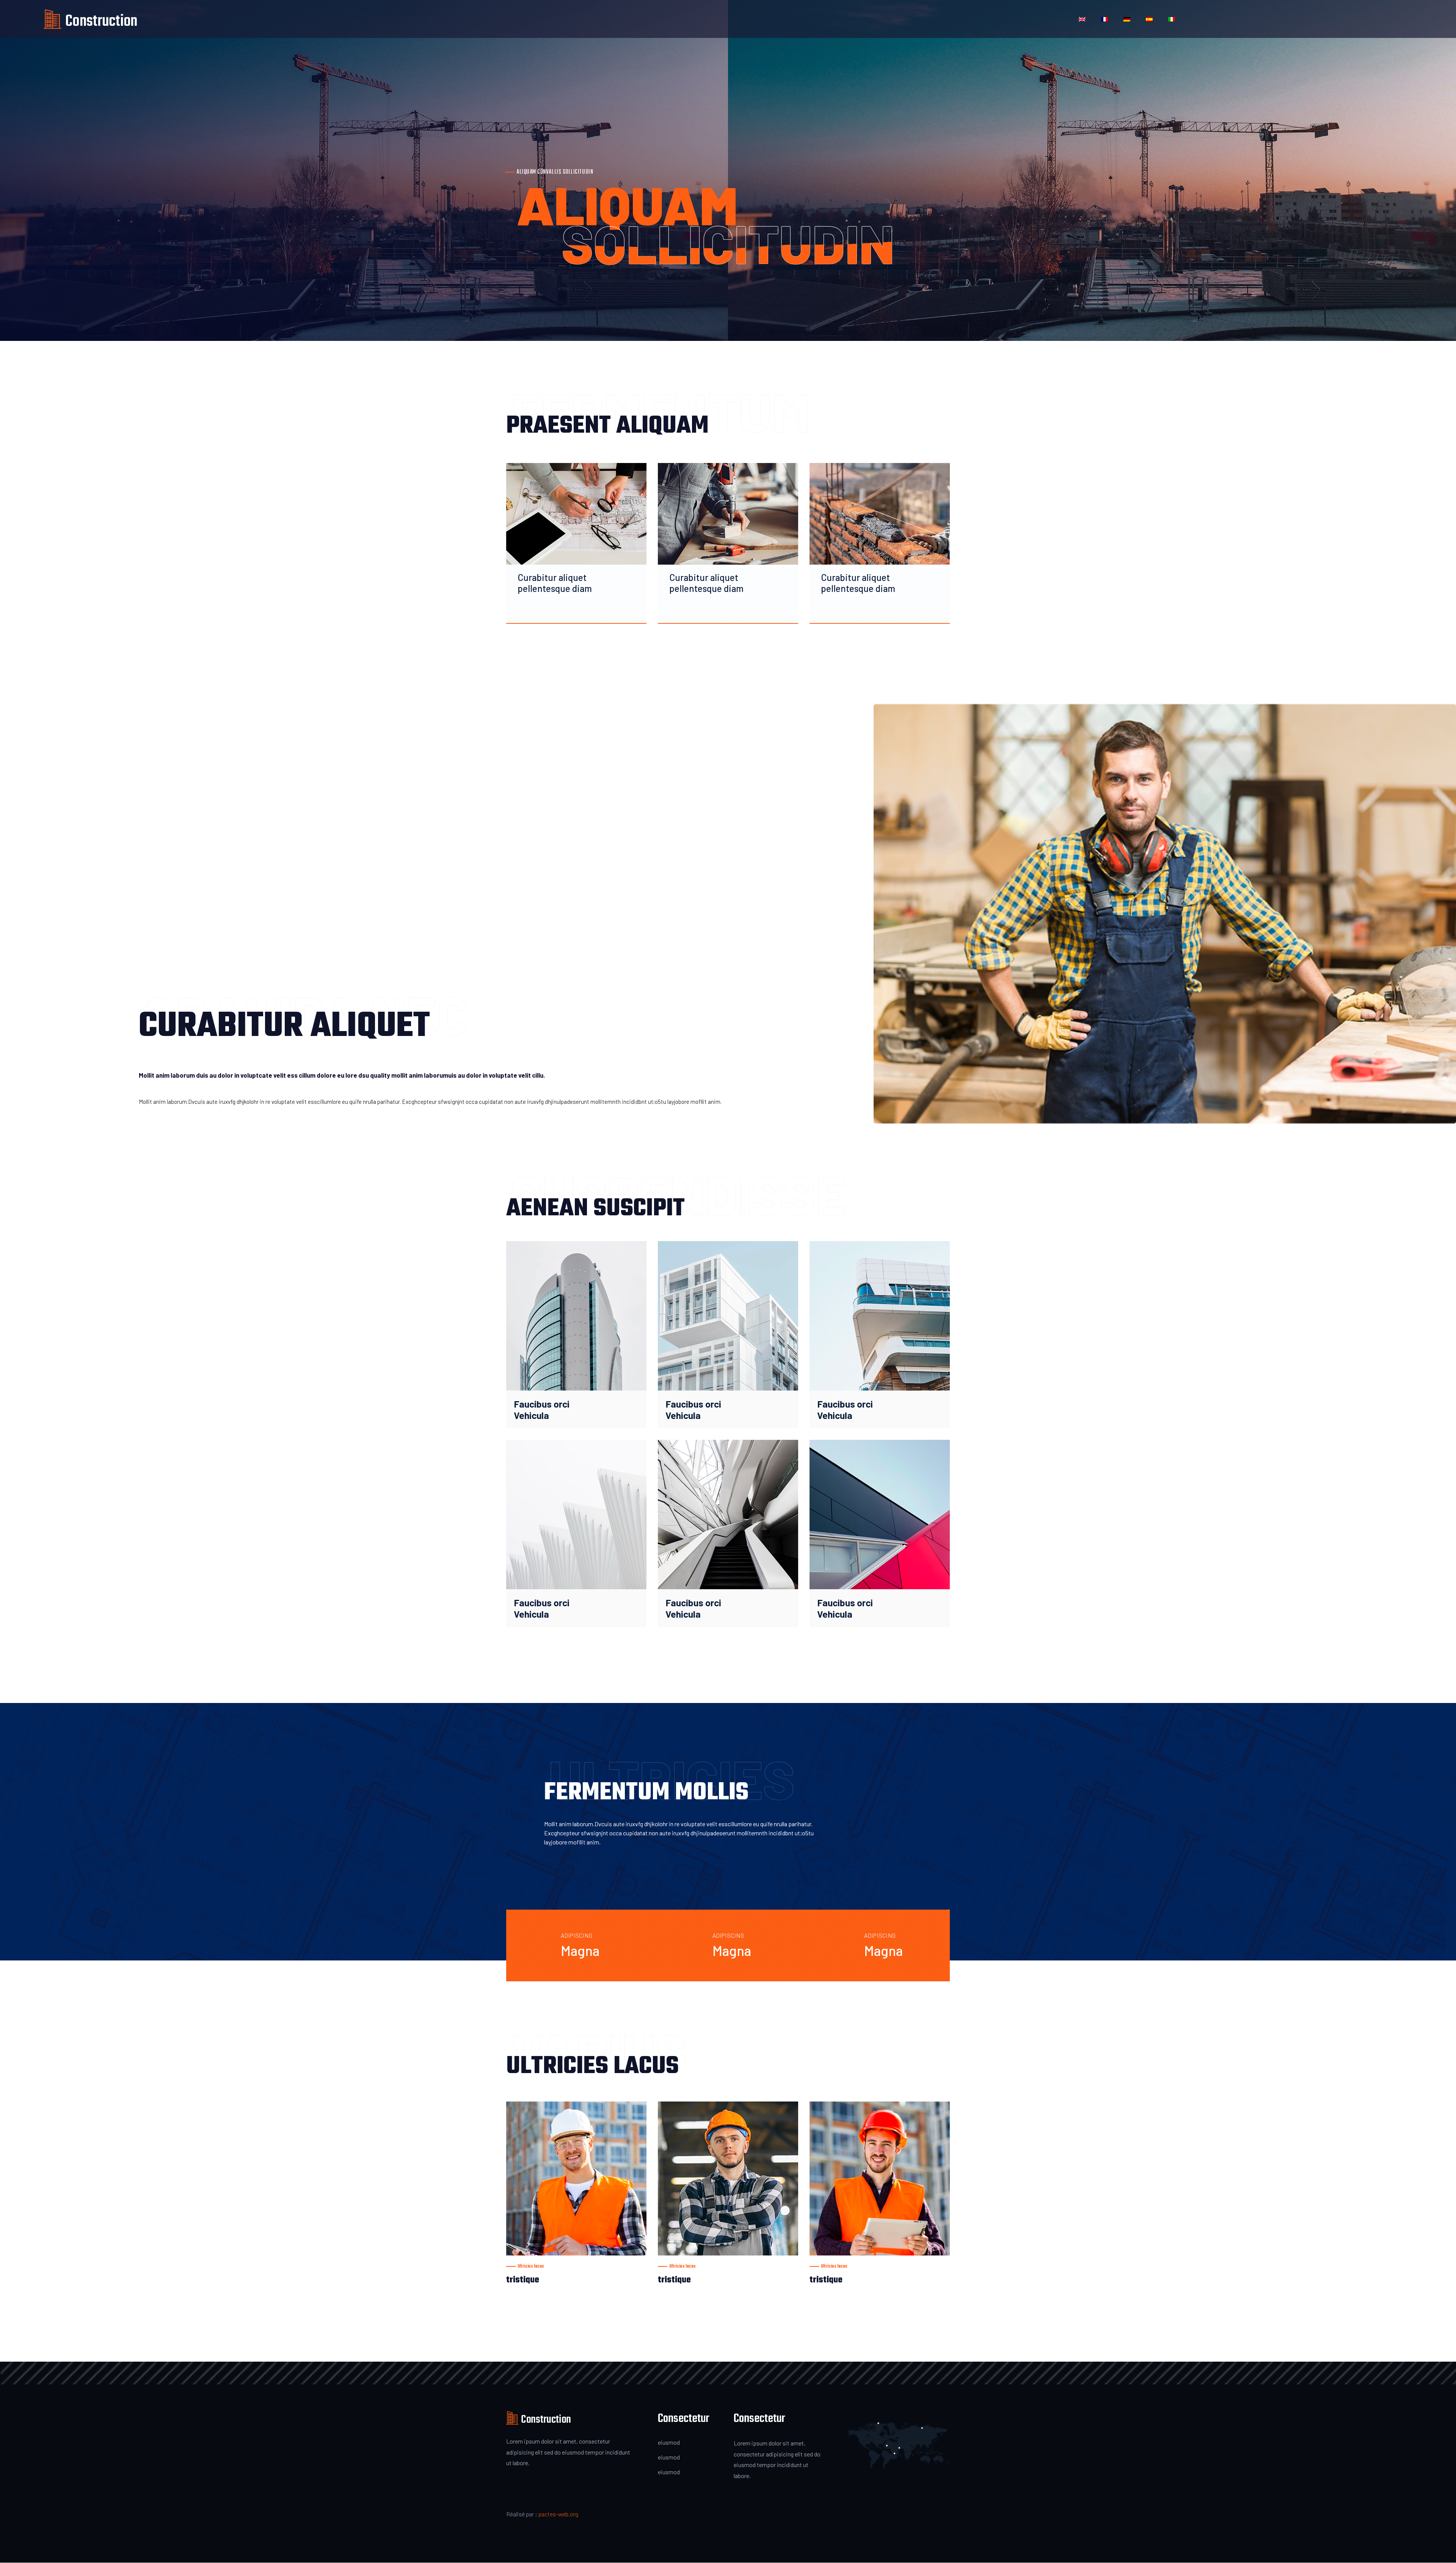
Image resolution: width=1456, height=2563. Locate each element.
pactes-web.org (558, 2514)
